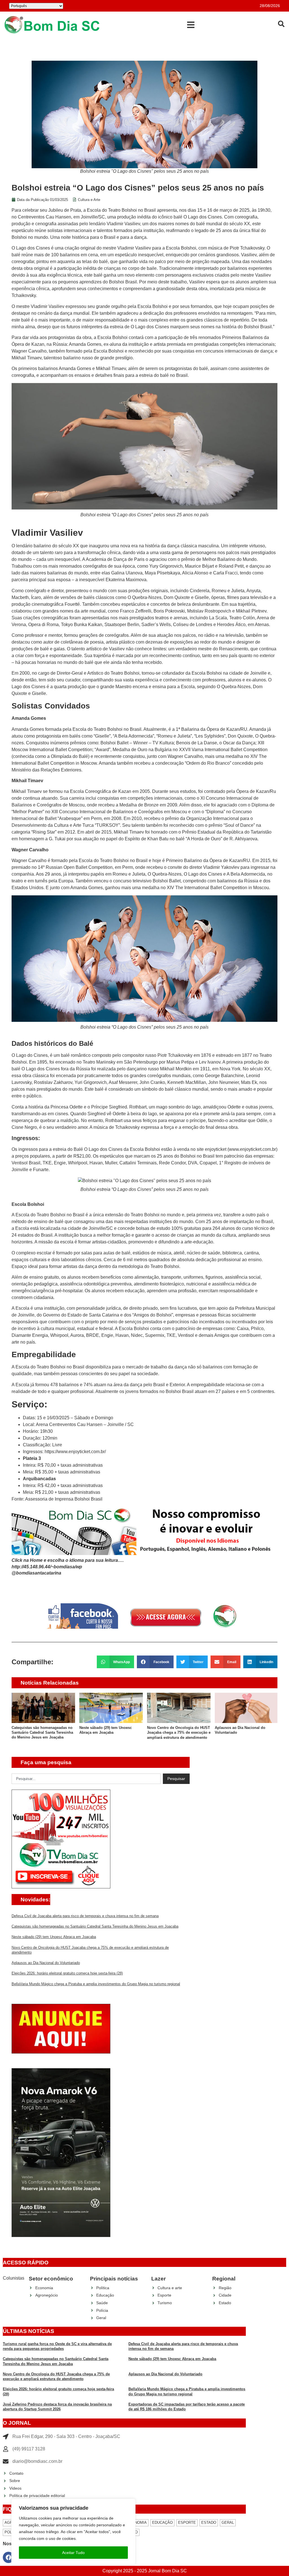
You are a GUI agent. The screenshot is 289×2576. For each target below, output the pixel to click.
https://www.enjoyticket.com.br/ (75, 1452)
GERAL (228, 2523)
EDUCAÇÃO (162, 2523)
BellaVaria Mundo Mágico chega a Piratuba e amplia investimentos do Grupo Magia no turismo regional (96, 1984)
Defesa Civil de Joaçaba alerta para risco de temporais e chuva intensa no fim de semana (85, 1916)
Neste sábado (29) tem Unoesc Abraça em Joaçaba (54, 1937)
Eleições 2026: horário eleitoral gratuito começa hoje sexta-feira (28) (67, 1973)
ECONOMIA (137, 2523)
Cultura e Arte (89, 200)
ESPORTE (187, 2523)
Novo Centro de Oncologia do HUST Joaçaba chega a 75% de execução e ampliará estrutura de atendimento (111, 1733)
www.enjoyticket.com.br (252, 1149)
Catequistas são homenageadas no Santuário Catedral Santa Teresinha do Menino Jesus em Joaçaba (95, 1926)
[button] (191, 25)
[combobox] (86, 1779)
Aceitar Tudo (73, 2553)
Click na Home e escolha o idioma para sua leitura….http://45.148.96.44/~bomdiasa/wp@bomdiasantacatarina (68, 1567)
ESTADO (209, 2523)
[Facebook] (8, 2557)
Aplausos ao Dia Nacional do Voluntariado (46, 1963)
